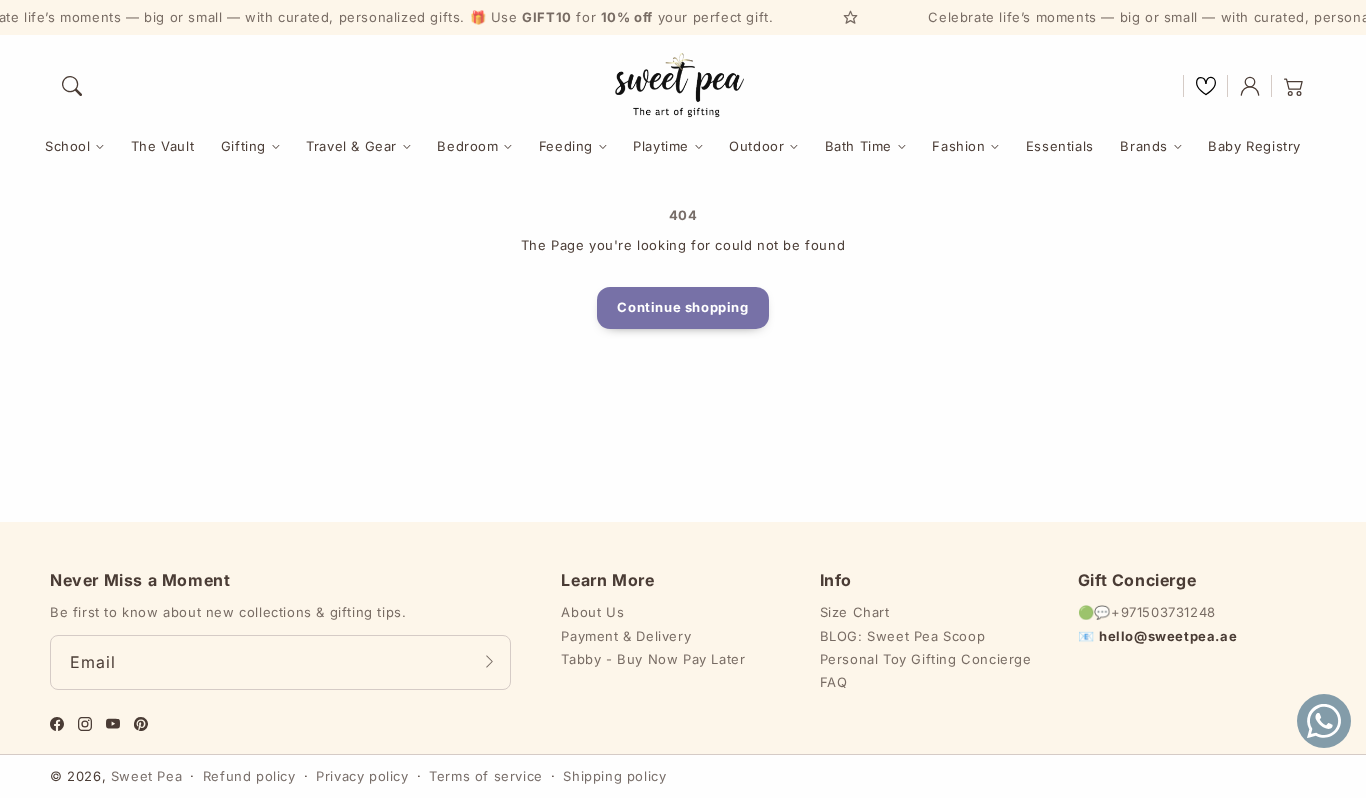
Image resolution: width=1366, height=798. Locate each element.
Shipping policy (614, 776)
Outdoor (756, 146)
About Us (592, 612)
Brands (1144, 146)
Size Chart (855, 612)
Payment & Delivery (626, 636)
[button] (72, 86)
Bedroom (467, 146)
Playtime (661, 146)
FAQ (834, 682)
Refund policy (249, 776)
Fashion (958, 146)
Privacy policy (362, 776)
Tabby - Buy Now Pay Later (653, 659)
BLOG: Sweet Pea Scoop (903, 636)
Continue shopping (682, 307)
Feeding (566, 146)
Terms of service (486, 776)
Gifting (243, 146)
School (68, 146)
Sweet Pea (146, 776)
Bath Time (858, 146)
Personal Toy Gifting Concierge (926, 659)
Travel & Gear (351, 146)
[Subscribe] (489, 662)
